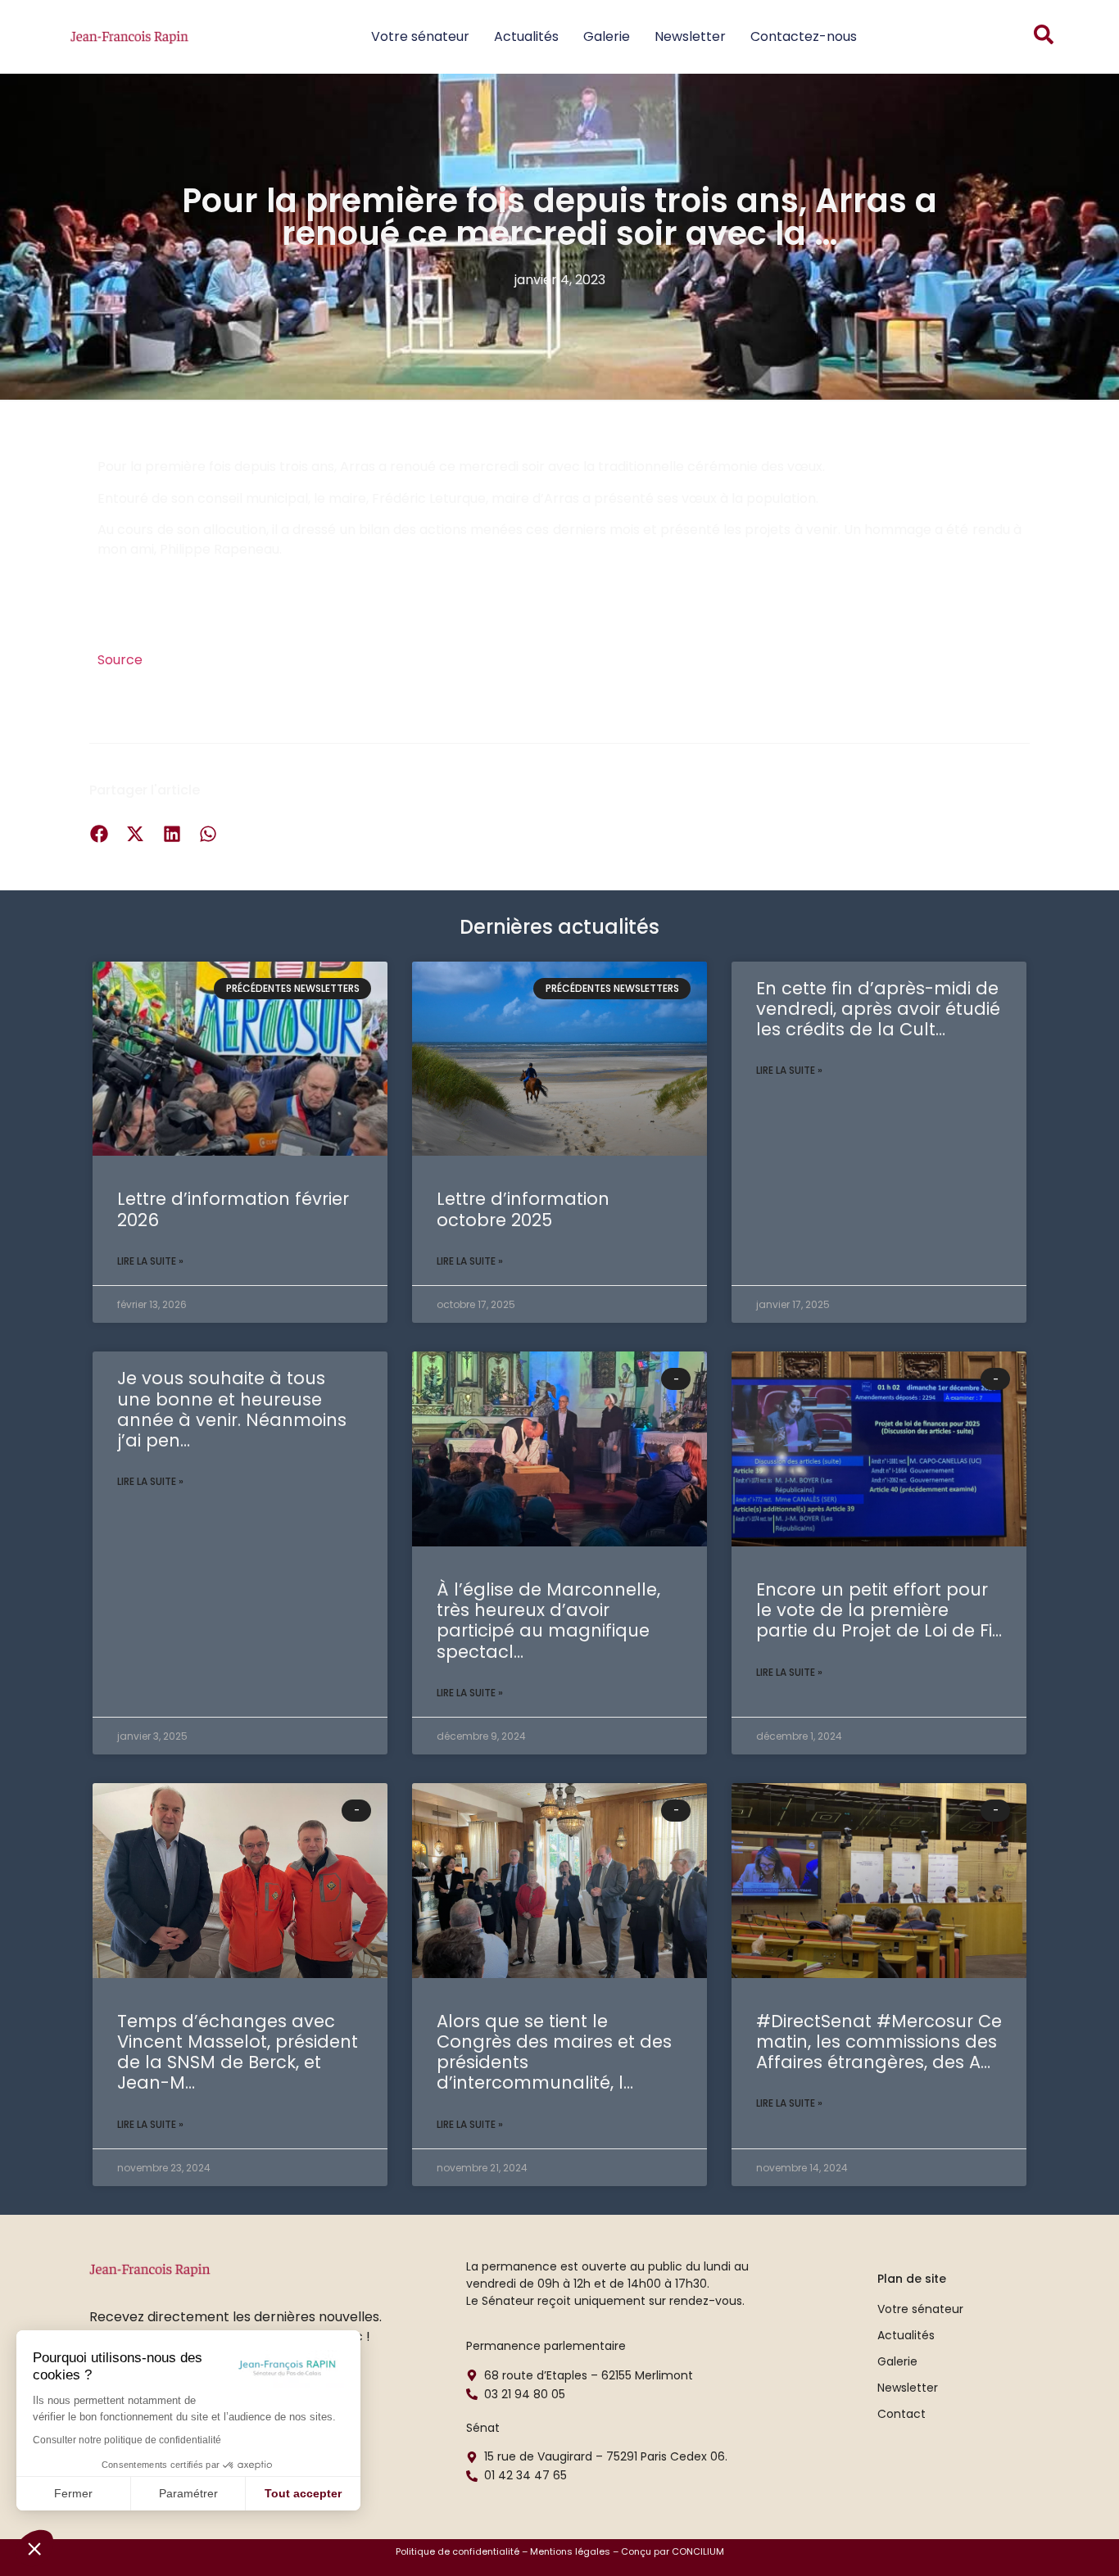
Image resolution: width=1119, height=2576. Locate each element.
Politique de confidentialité (458, 2551)
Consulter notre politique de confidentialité (127, 2440)
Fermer (73, 2493)
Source (120, 660)
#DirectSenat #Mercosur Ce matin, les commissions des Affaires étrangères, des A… (879, 2042)
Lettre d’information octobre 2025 (523, 1209)
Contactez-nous (804, 36)
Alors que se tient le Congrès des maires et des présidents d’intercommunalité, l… (554, 2052)
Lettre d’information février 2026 (233, 1209)
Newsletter (690, 36)
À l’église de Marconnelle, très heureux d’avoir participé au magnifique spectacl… (548, 1621)
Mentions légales (570, 2551)
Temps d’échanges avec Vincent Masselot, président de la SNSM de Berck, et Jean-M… (238, 2052)
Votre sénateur (420, 36)
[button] (34, 2548)
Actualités (526, 36)
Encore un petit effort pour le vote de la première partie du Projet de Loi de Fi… (879, 1610)
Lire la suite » (150, 1261)
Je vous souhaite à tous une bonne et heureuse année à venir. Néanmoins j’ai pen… (232, 1409)
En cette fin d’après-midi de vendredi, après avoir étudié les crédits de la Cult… (878, 1009)
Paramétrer (188, 2493)
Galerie (607, 36)
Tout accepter (303, 2493)
